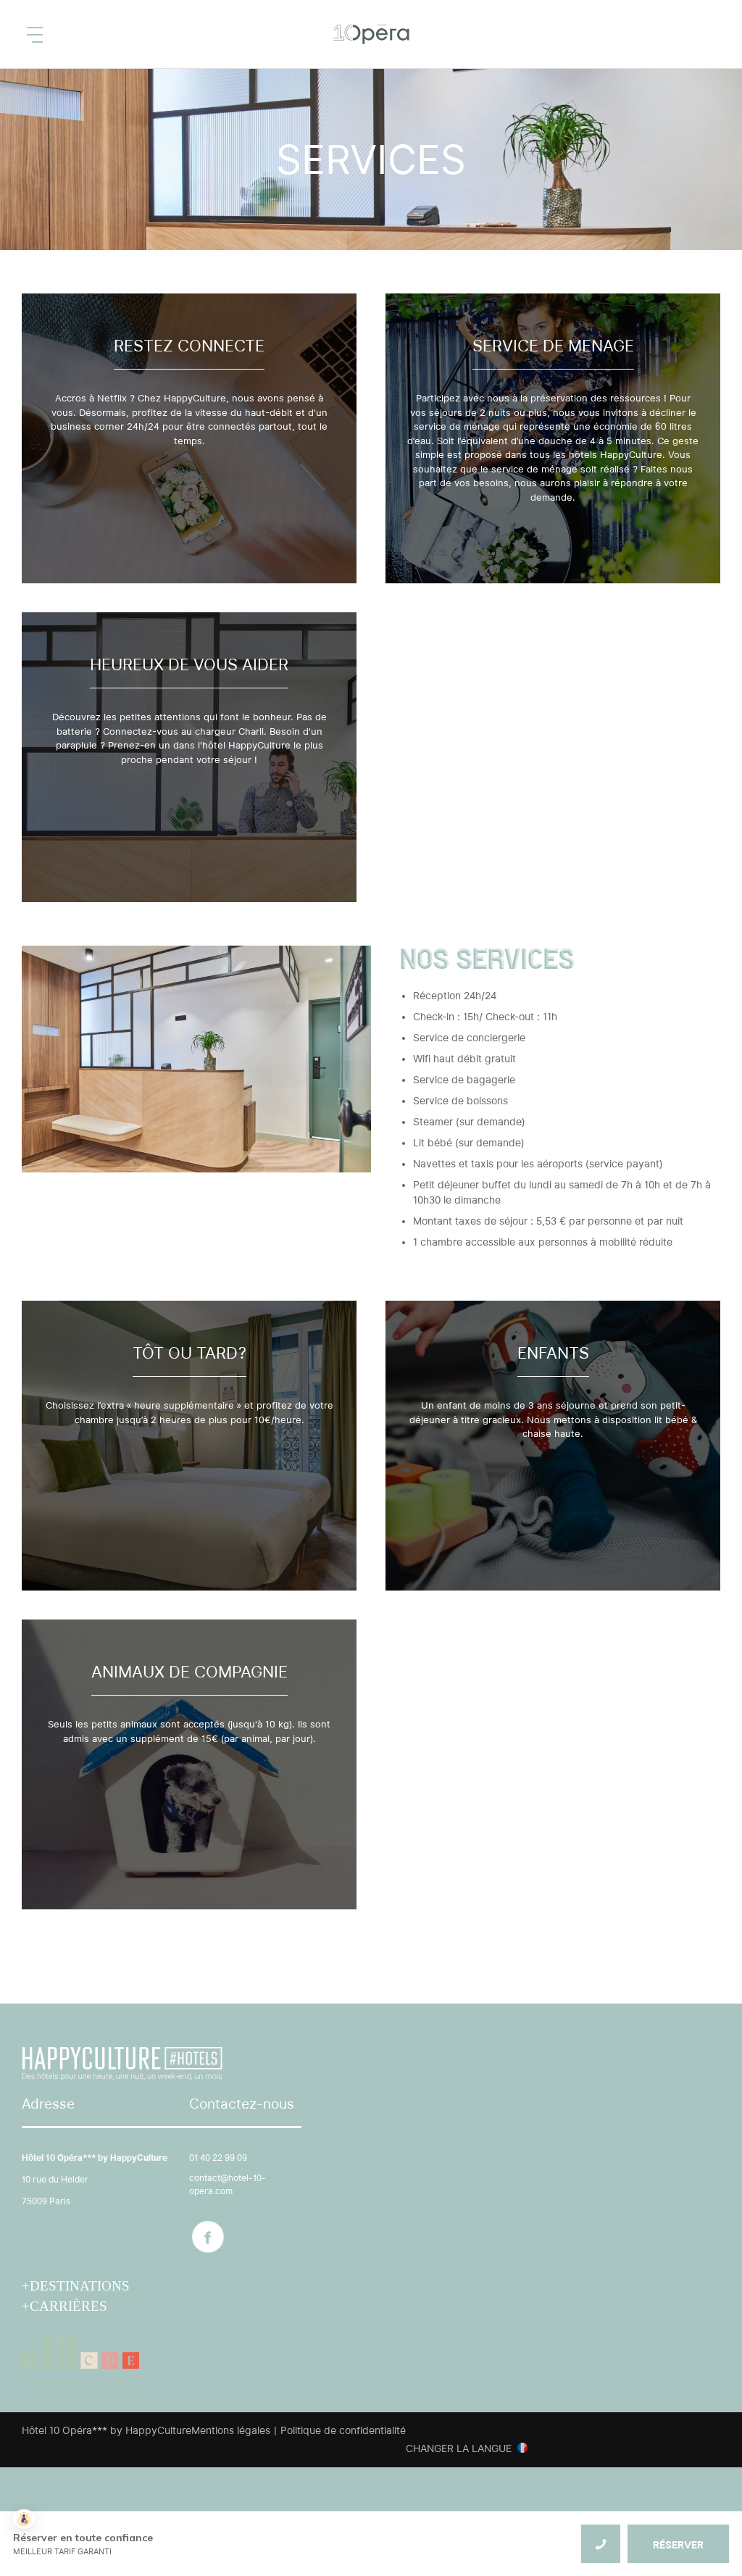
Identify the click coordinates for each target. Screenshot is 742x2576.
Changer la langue (459, 2448)
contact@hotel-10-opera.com (228, 2184)
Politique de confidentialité (343, 2430)
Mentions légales (231, 2430)
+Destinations (76, 2286)
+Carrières (64, 2306)
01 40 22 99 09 (218, 2158)
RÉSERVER (678, 2545)
